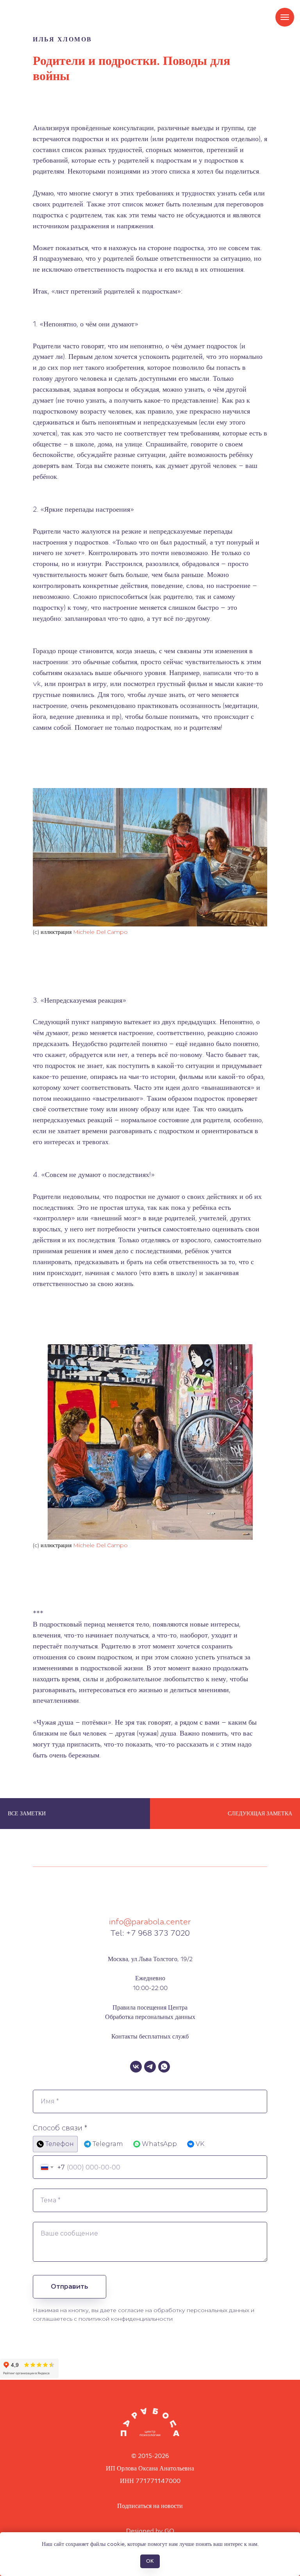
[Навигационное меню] (285, 17)
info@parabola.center (150, 1922)
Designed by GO (150, 2531)
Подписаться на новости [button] (150, 2506)
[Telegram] (150, 2067)
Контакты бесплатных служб (150, 2036)
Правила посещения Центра (150, 2007)
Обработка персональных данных (150, 2017)
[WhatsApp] (164, 2067)
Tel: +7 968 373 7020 (150, 1933)
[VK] (136, 2067)
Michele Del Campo (100, 932)
